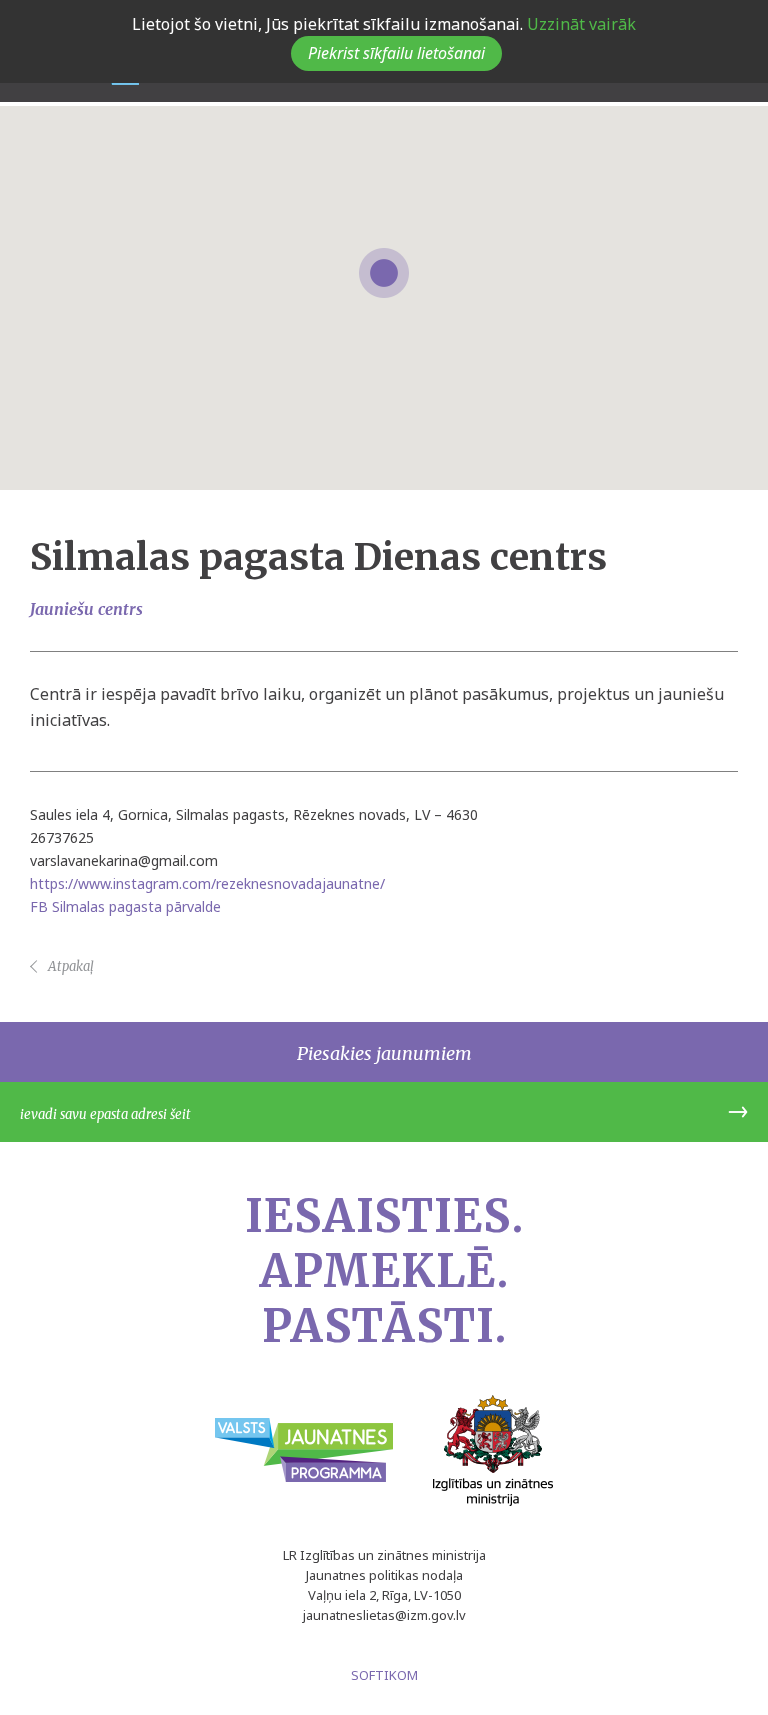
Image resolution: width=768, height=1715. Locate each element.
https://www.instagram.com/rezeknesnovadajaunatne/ (207, 883)
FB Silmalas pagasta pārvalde (125, 906)
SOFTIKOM (384, 1675)
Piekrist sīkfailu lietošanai (396, 53)
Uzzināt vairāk (579, 24)
